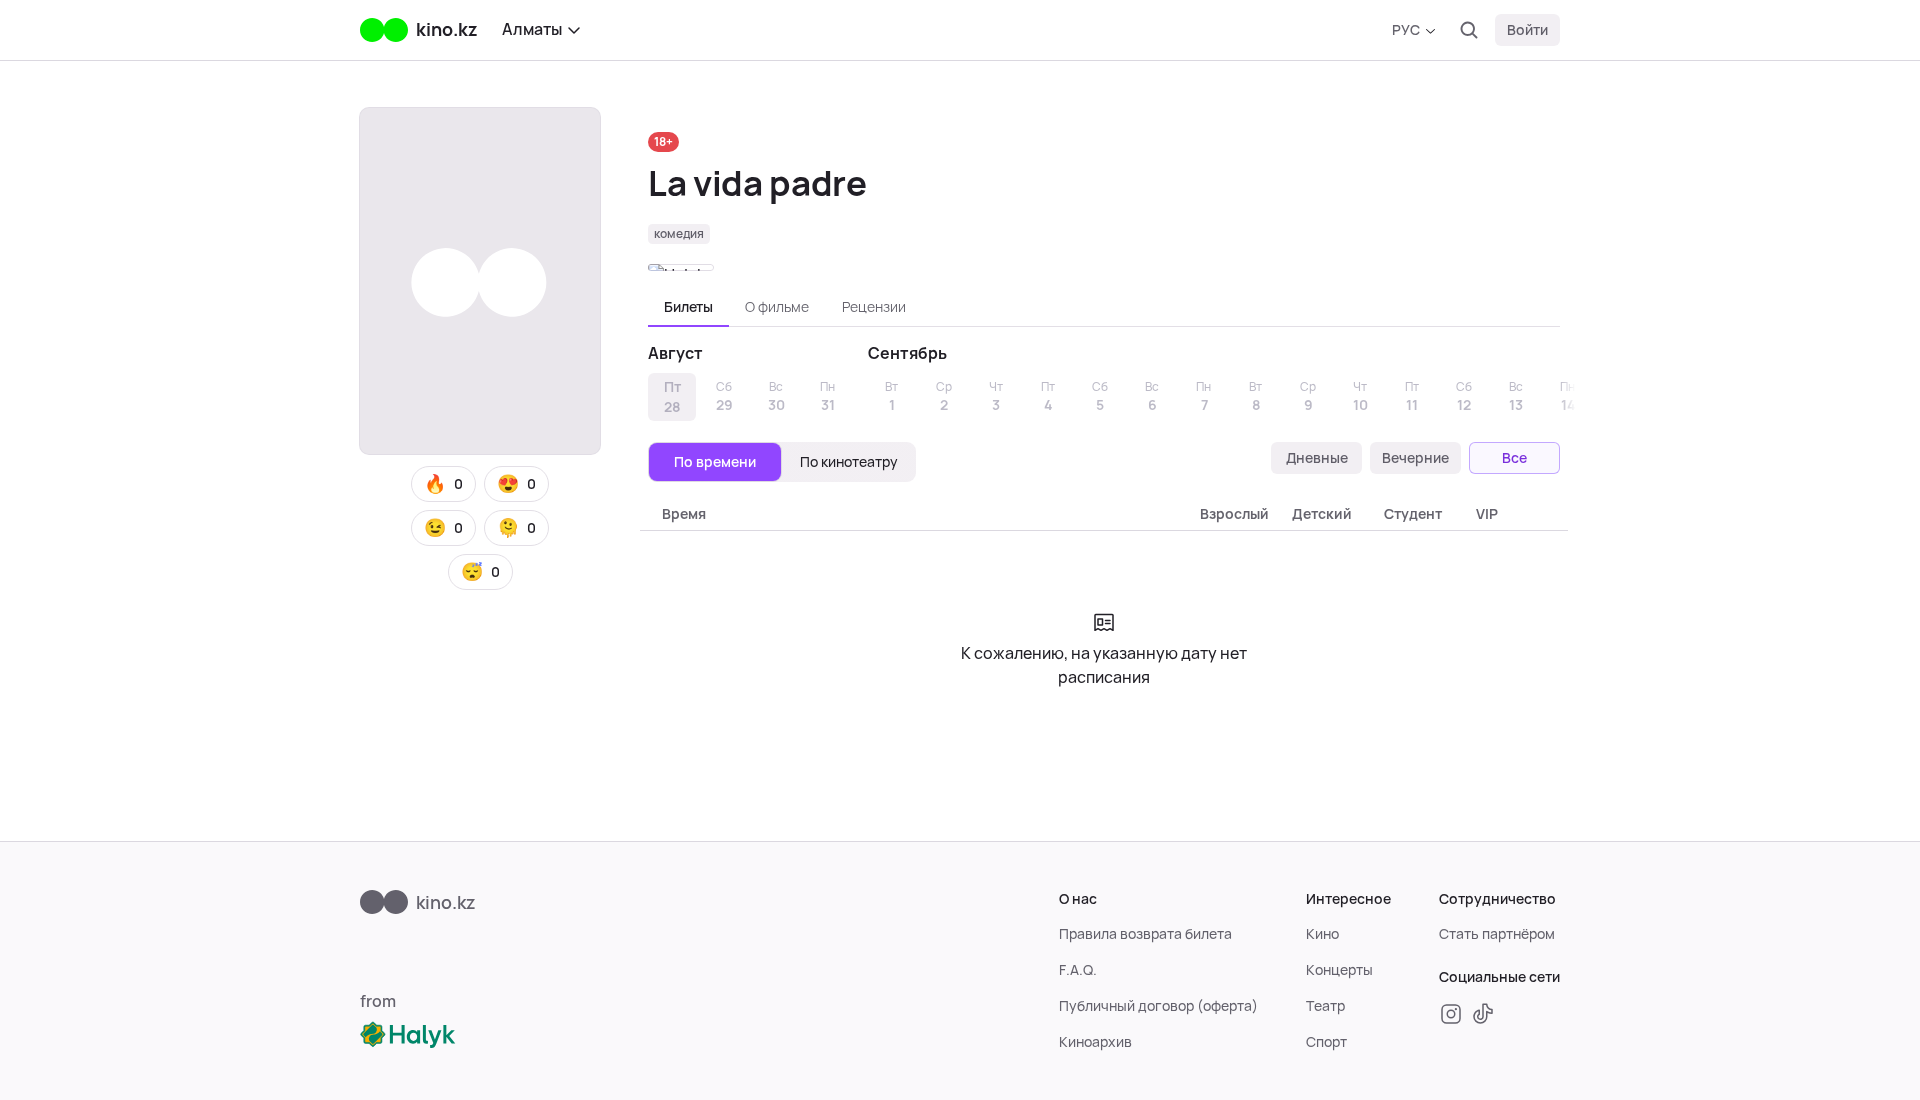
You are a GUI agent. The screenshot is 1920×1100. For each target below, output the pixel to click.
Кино (1322, 934)
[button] (443, 484)
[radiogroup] (782, 462)
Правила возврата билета (1145, 934)
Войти (1527, 30)
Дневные (1317, 458)
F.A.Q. (1078, 970)
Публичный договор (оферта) (1158, 1006)
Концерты (1339, 970)
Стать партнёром (1497, 934)
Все (1514, 458)
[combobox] (1413, 30)
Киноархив (1095, 1042)
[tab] (688, 307)
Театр (1325, 1006)
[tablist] (1104, 307)
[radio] (715, 462)
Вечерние (1415, 458)
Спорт (1326, 1042)
